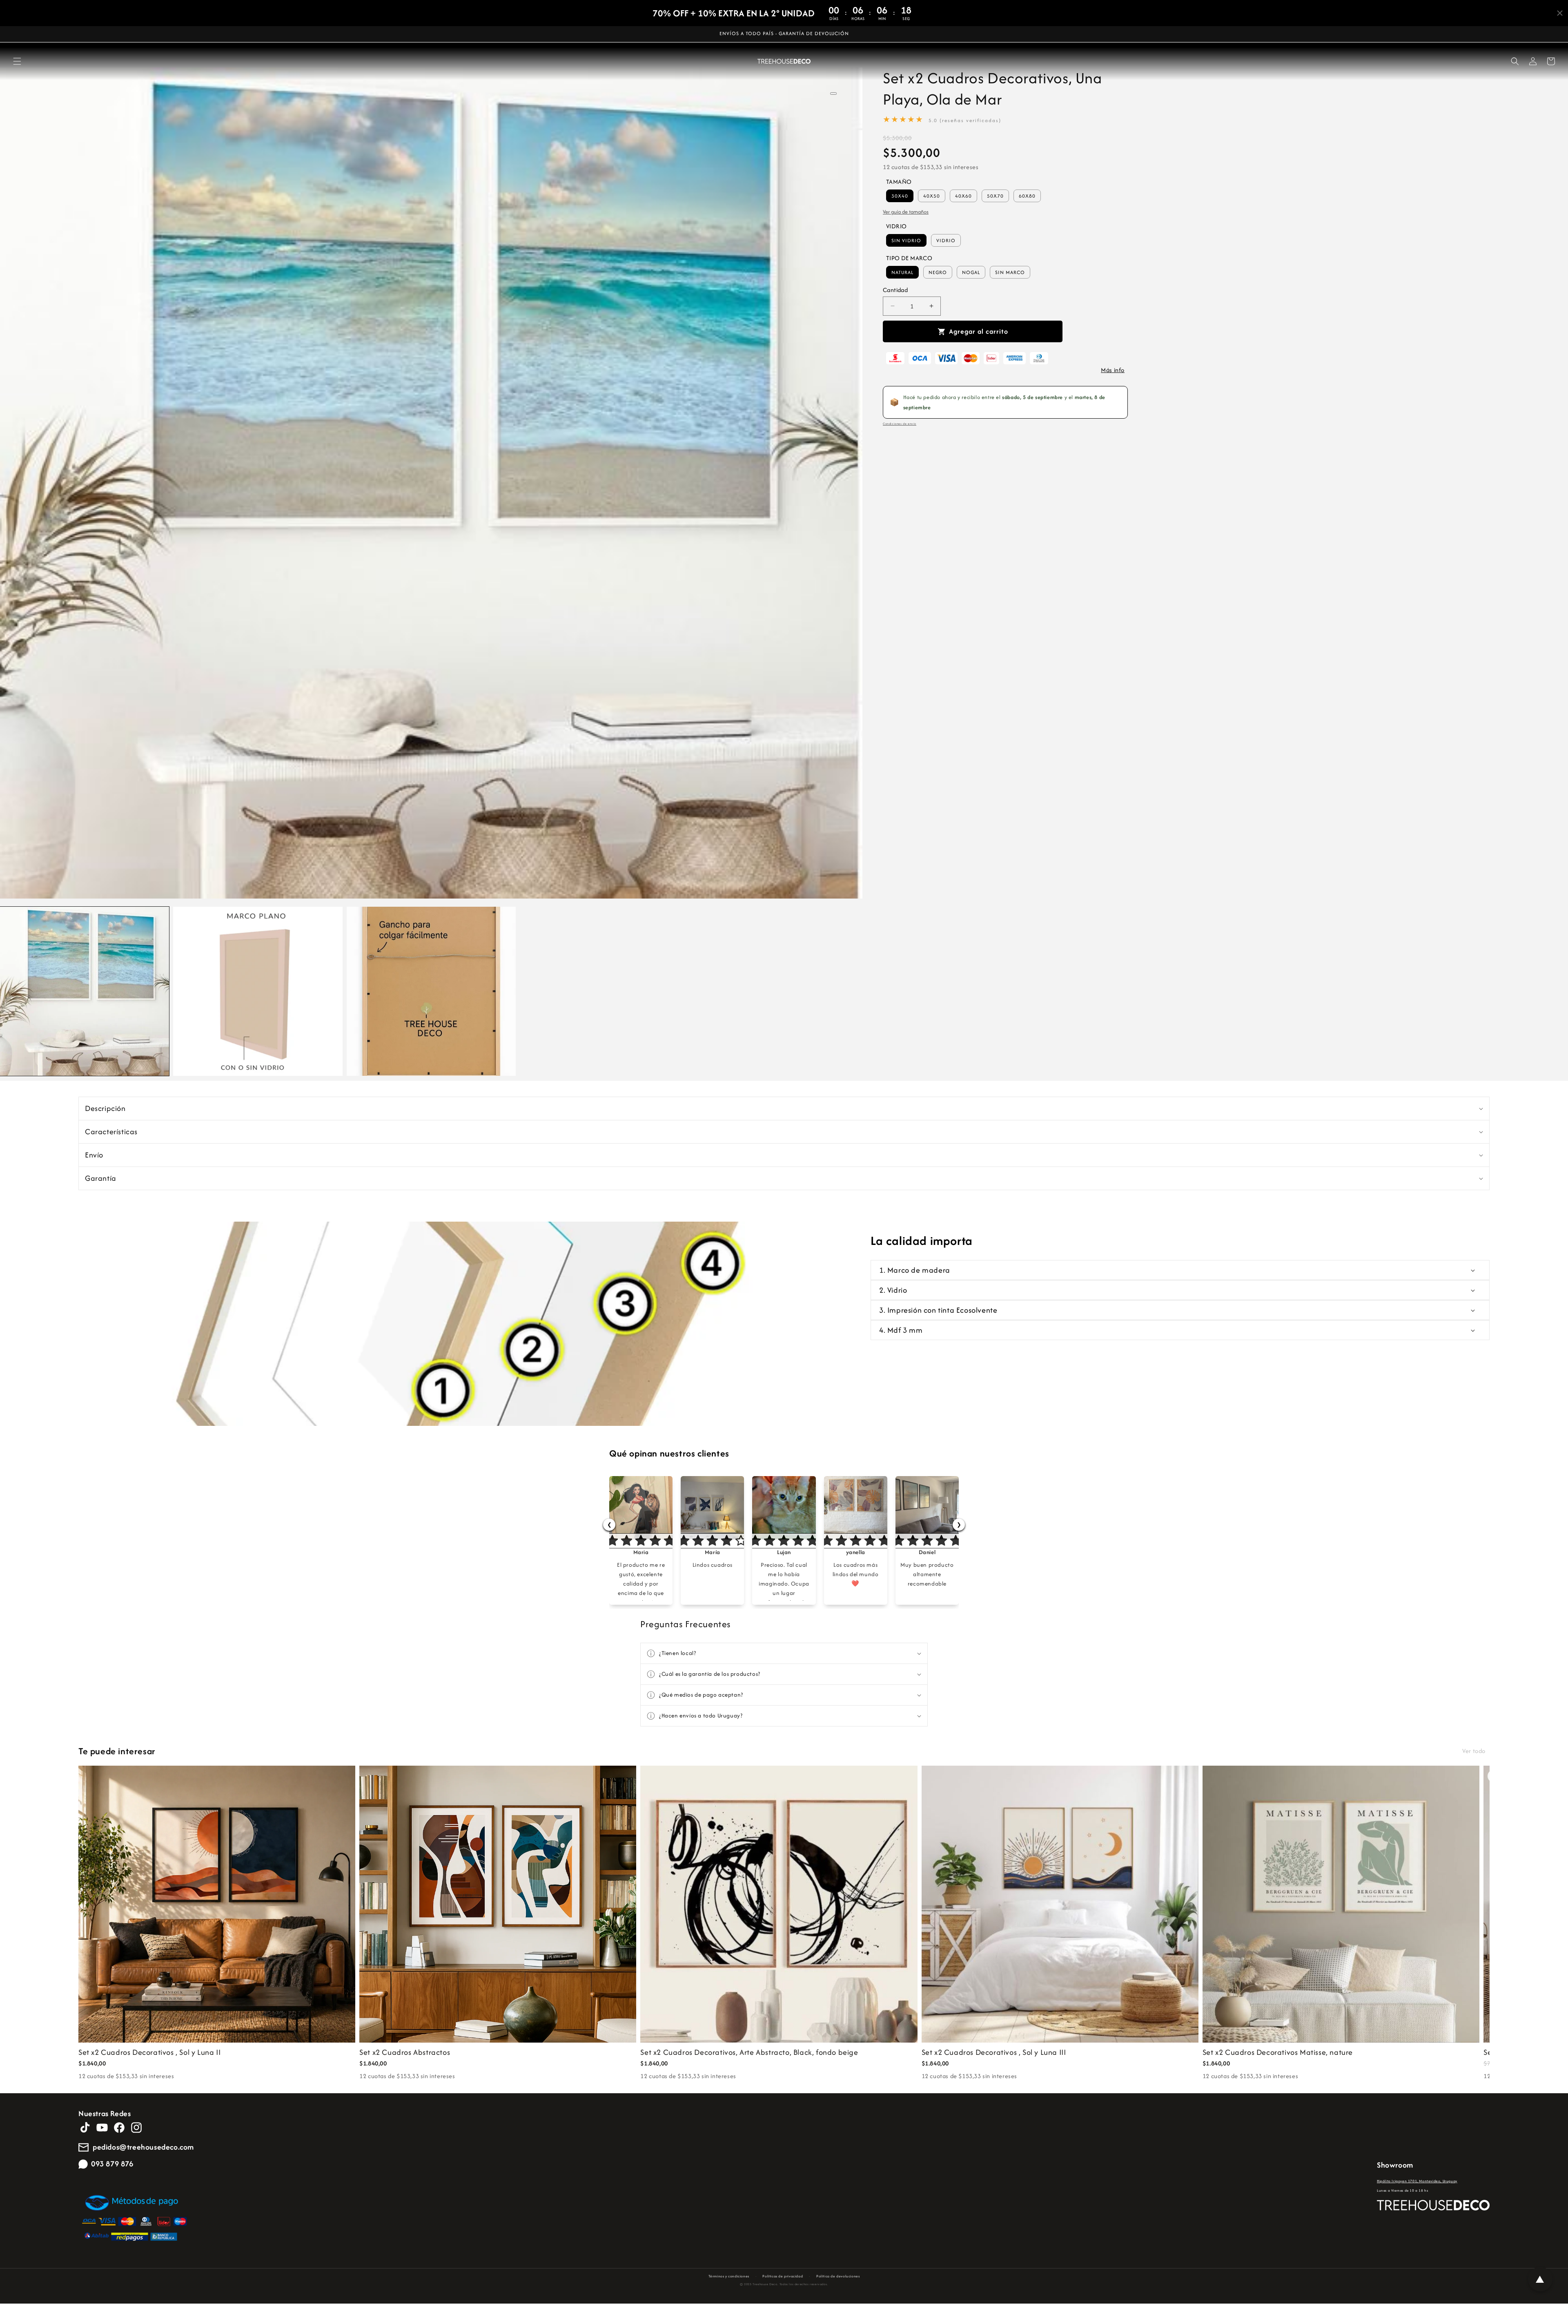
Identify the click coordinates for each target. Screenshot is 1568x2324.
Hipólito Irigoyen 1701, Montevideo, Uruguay (1417, 2181)
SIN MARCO (1010, 272)
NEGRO (938, 272)
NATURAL (902, 272)
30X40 (900, 196)
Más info (1113, 370)
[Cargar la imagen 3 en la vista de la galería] (431, 991)
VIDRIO (946, 240)
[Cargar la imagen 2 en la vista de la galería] (258, 991)
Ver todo (1474, 1751)
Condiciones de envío (900, 424)
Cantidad (895, 290)
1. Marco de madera (915, 1270)
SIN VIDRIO (906, 240)
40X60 (963, 196)
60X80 (1027, 196)
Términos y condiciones (729, 2276)
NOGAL (971, 272)
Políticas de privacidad (783, 2276)
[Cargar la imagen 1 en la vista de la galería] (85, 991)
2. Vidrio (893, 1290)
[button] (17, 61)
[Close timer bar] (1560, 13)
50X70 (995, 196)
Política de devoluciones (838, 2276)
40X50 (932, 196)
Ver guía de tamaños (906, 212)
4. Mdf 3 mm (901, 1330)
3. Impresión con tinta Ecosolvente (938, 1310)
